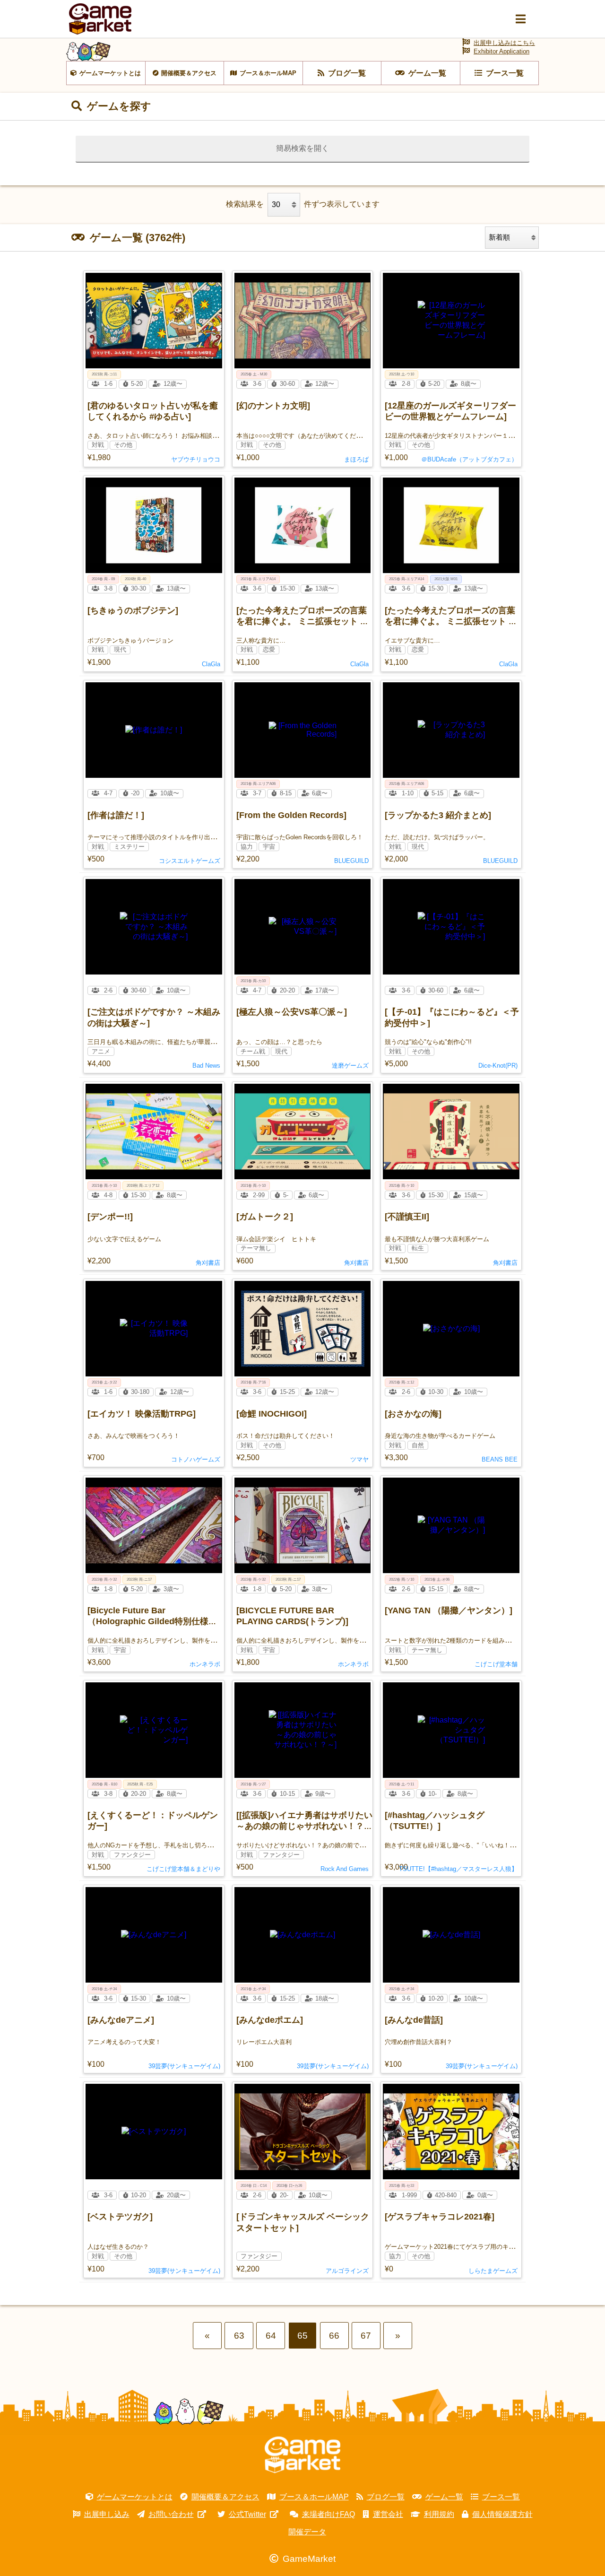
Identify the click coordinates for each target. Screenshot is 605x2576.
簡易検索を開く (302, 148)
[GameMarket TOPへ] (302, 2455)
